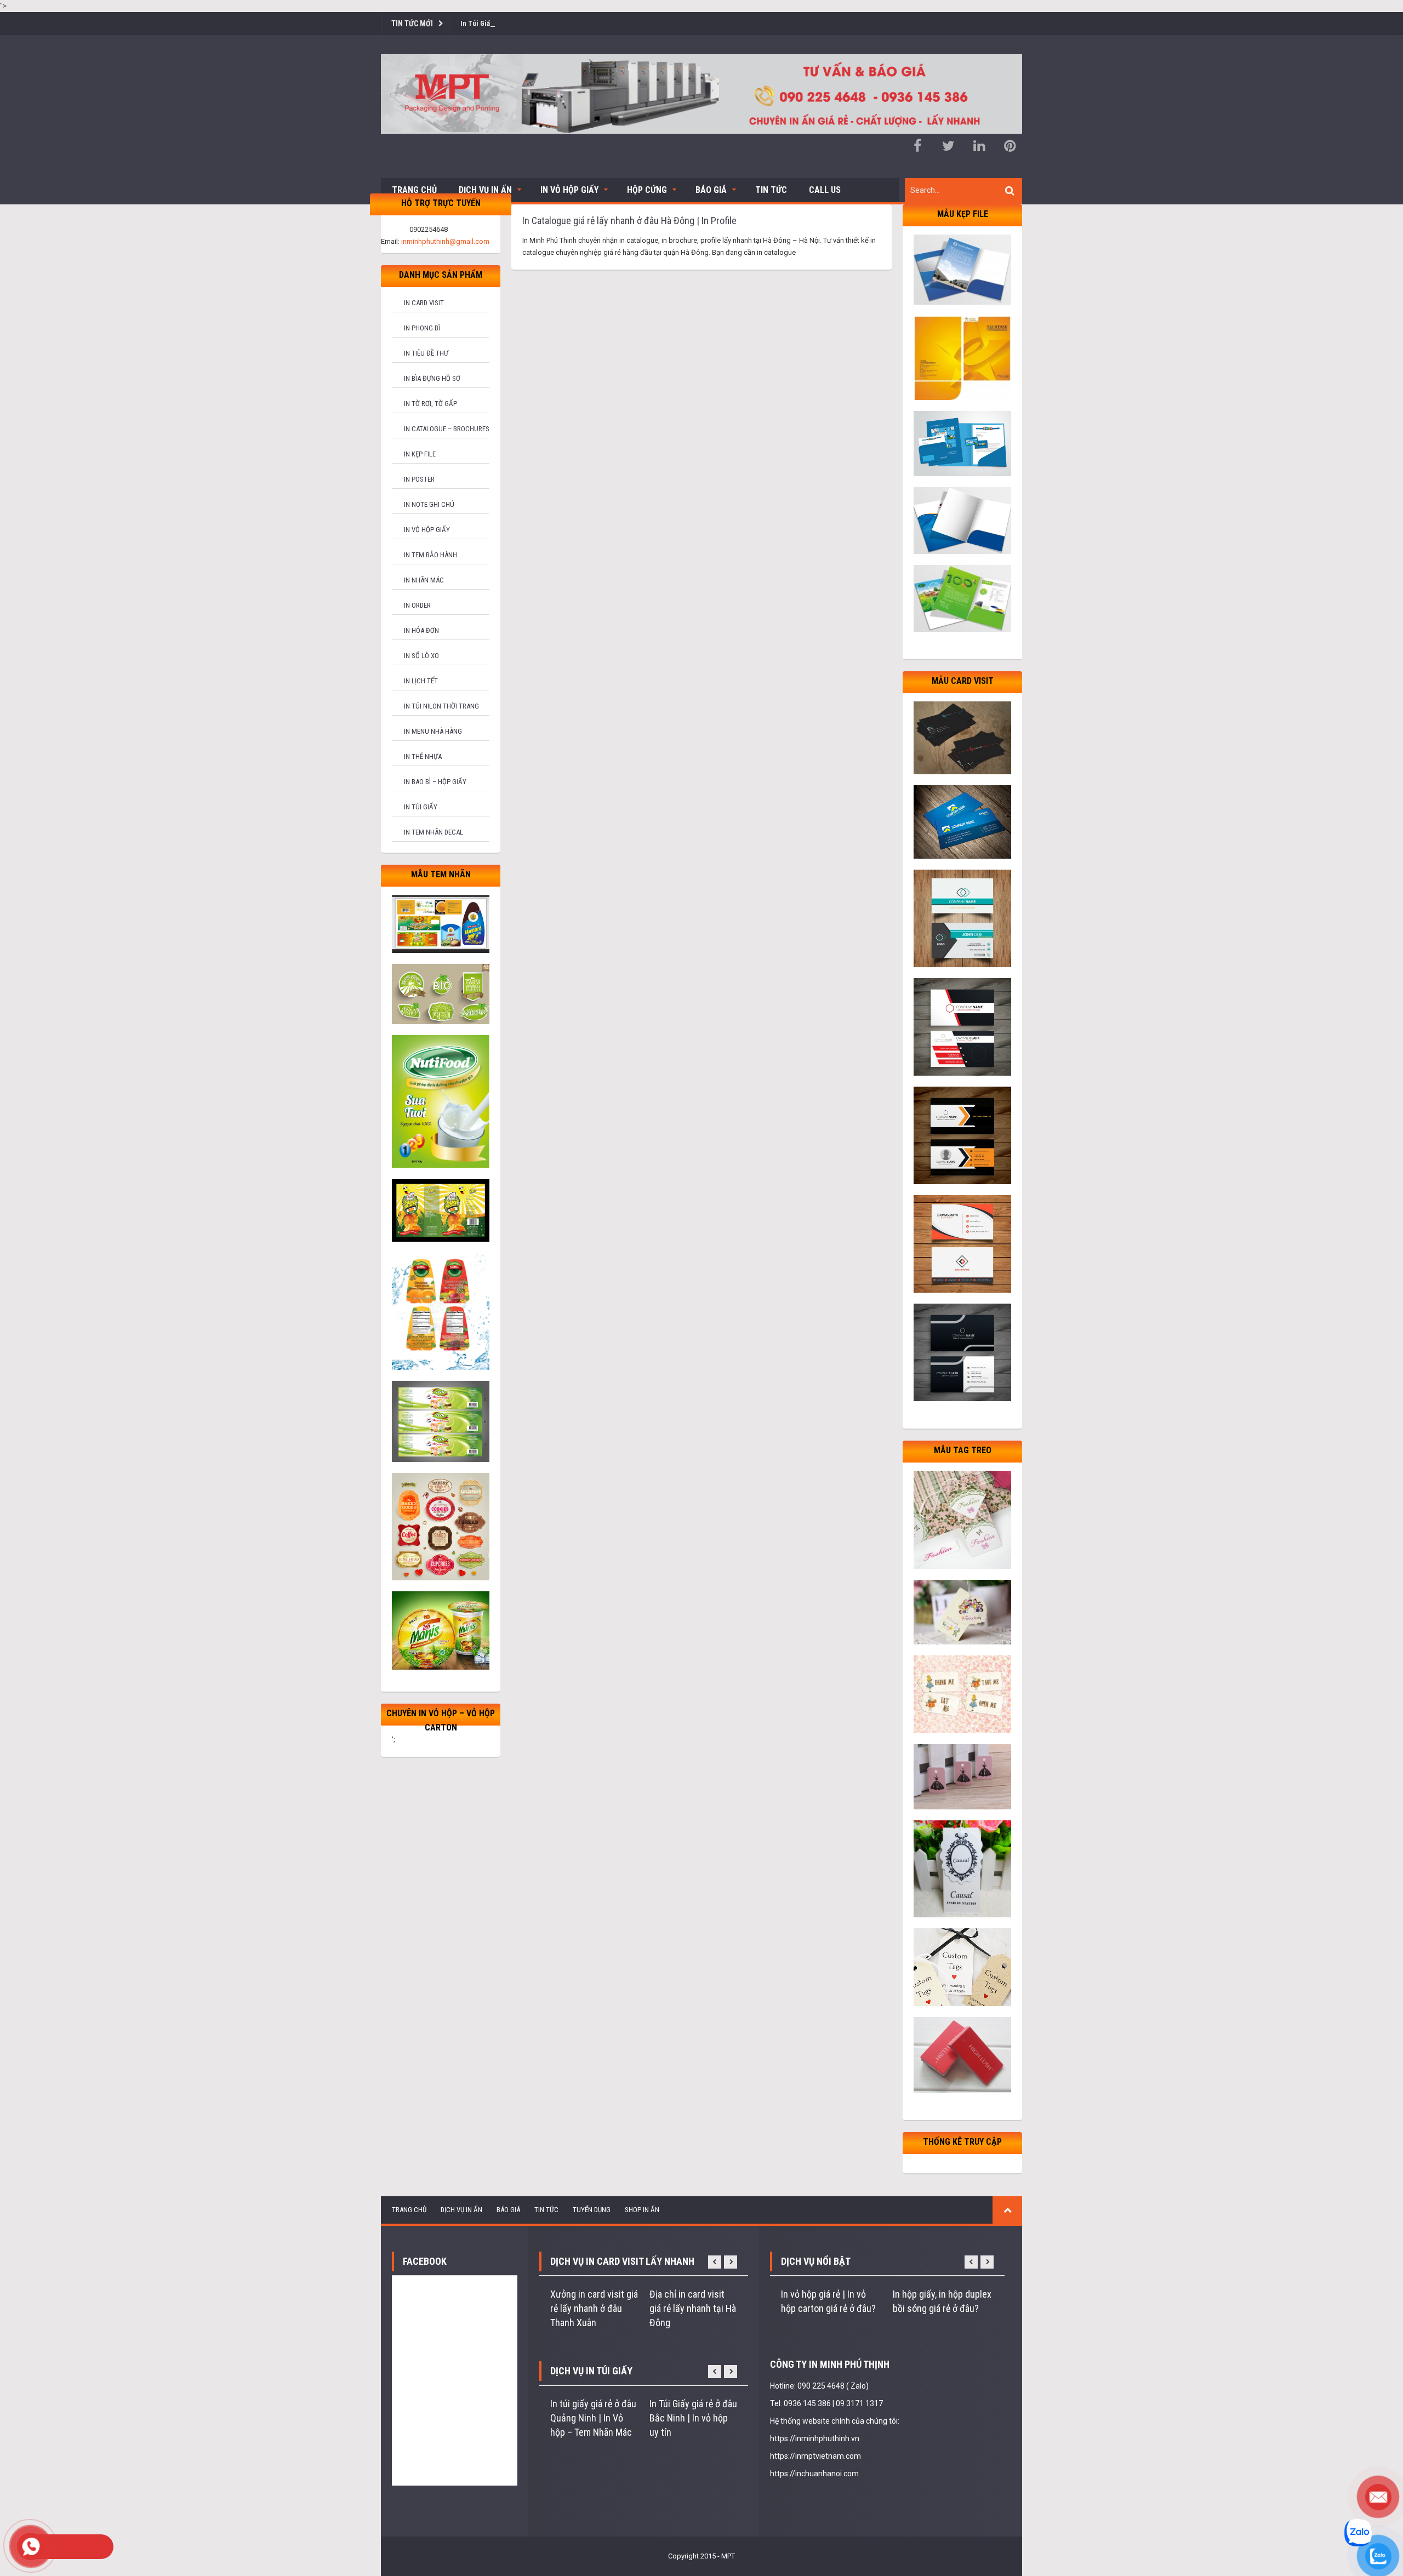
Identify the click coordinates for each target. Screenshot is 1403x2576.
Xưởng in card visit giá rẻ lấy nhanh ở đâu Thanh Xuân (594, 2308)
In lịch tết (421, 681)
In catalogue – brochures (447, 429)
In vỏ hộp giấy (427, 530)
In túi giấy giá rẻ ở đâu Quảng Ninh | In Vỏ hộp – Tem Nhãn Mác (593, 2418)
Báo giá (711, 190)
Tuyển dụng (592, 2210)
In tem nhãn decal (434, 832)
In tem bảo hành (430, 555)
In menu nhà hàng (433, 731)
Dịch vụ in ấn (485, 190)
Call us (825, 190)
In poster (419, 479)
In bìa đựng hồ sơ (432, 378)
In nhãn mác (424, 580)
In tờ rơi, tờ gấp (430, 404)
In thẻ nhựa (423, 756)
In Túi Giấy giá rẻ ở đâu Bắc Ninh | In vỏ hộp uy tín (693, 2418)
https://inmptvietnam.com (815, 2456)
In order (417, 605)
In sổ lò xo (421, 656)
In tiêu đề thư (426, 353)
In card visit (424, 303)
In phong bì (422, 328)
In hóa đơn (421, 630)
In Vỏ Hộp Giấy (569, 190)
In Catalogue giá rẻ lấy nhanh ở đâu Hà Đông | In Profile (629, 221)
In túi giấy (421, 807)
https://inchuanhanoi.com (814, 2474)
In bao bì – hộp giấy (435, 782)
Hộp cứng (647, 190)
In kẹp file (420, 454)
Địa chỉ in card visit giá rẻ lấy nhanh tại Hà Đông (693, 2308)
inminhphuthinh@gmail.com (445, 241)
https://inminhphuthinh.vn (815, 2438)
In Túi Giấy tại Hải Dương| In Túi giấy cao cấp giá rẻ (538, 23)
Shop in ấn (642, 2210)
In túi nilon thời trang (441, 706)
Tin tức (771, 190)
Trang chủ (414, 190)
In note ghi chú (429, 504)
